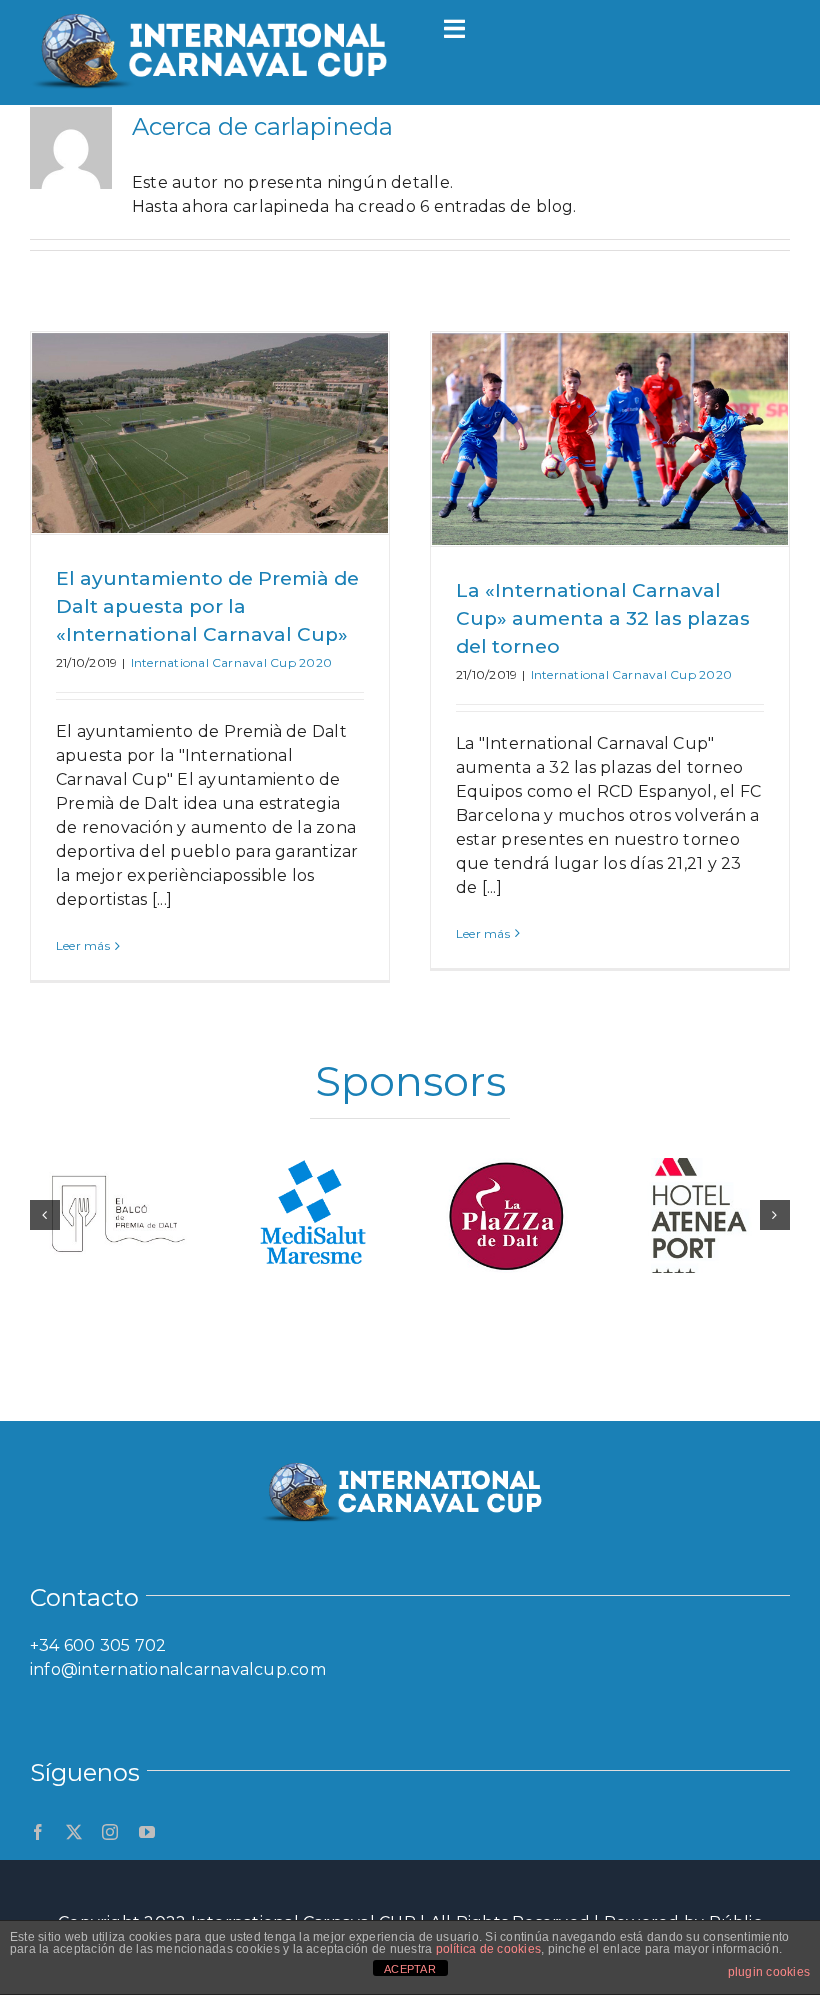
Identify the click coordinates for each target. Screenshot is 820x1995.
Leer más (83, 945)
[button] (45, 1215)
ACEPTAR (410, 1969)
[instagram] (110, 1832)
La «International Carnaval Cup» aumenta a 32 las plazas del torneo (603, 618)
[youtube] (147, 1832)
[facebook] (38, 1832)
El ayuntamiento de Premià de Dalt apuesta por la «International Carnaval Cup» (207, 606)
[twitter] (74, 1832)
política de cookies (489, 1949)
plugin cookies (769, 1972)
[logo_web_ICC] (220, 12)
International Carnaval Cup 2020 (231, 662)
